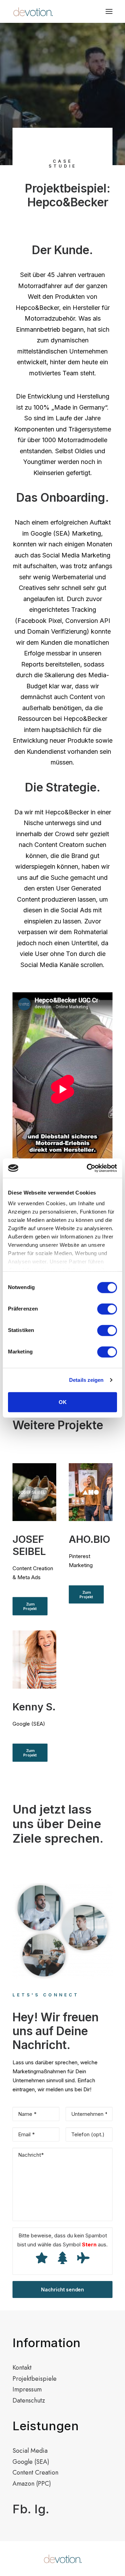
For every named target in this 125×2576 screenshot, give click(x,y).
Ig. (42, 2509)
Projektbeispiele (35, 2379)
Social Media (30, 2451)
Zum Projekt (30, 1606)
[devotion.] (33, 11)
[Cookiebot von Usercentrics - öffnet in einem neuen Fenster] (88, 1168)
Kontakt (22, 2368)
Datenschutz (29, 2400)
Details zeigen (86, 1380)
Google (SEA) (31, 2462)
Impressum (27, 2389)
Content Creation (35, 2472)
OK (63, 1402)
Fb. (22, 2509)
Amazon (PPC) (32, 2484)
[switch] (107, 1309)
